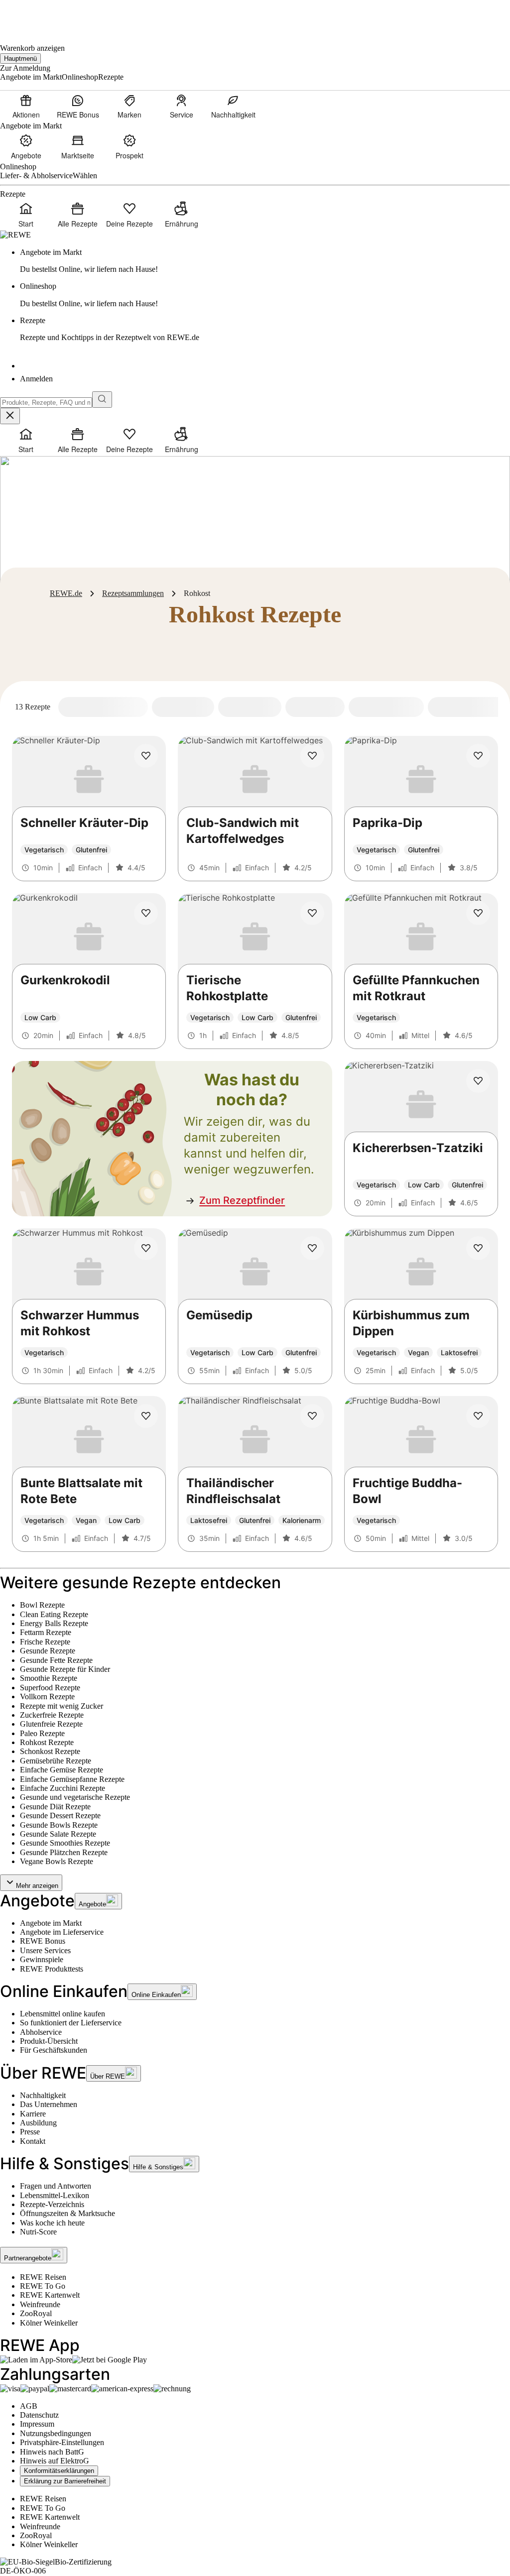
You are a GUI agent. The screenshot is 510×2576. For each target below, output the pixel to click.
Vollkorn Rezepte (47, 1697)
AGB (29, 2406)
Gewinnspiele (42, 1959)
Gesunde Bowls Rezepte (59, 1825)
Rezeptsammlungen (133, 593)
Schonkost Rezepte (50, 1751)
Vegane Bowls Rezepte (57, 1861)
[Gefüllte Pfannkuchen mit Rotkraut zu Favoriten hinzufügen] (478, 913)
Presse (30, 2132)
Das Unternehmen (49, 2104)
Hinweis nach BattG (52, 2452)
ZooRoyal (36, 2313)
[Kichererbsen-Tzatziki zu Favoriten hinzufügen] (478, 1081)
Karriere (33, 2114)
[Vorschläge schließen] (10, 416)
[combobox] (46, 403)
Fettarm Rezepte (46, 1632)
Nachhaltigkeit (43, 2095)
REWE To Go (43, 2286)
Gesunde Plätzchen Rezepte (64, 1852)
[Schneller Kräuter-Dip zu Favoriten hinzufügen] (146, 756)
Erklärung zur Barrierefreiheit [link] (65, 2481)
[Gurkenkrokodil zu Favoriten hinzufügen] (146, 913)
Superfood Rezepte (50, 1688)
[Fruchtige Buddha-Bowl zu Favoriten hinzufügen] (478, 1416)
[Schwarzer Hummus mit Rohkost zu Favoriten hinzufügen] (146, 1248)
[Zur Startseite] (34, 15)
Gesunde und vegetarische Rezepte (75, 1797)
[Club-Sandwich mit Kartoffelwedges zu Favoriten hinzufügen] (312, 756)
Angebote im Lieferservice (62, 1932)
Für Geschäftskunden (54, 2050)
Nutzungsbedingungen (56, 2433)
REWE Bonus (43, 1941)
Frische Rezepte (45, 1642)
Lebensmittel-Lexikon (55, 2195)
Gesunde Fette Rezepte (56, 1660)
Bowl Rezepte (42, 1605)
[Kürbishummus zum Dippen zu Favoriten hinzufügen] (478, 1248)
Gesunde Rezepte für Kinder (65, 1669)
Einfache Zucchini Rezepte (63, 1788)
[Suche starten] (102, 400)
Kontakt (33, 2141)
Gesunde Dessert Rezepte (60, 1815)
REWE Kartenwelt (50, 2295)
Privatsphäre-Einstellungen (62, 2442)
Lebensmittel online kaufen (63, 2014)
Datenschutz (39, 2415)
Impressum (37, 2424)
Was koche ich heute (52, 2223)
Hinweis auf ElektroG (55, 2461)
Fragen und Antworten (56, 2186)
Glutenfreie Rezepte (51, 1724)
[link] (265, 261)
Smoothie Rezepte (49, 1678)
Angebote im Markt (51, 1923)
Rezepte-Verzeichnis (52, 2204)
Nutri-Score (38, 2232)
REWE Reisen (43, 2277)
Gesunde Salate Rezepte (58, 1834)
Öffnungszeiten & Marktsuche (67, 2213)
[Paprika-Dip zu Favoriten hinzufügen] (478, 756)
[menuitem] (26, 106)
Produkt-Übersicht (49, 2041)
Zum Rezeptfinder (242, 1200)
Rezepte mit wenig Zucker (62, 1706)
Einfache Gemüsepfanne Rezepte (72, 1779)
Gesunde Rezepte (48, 1651)
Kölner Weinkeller (49, 2323)
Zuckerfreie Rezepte (52, 1715)
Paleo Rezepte (42, 1733)
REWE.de (66, 593)
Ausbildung (38, 2123)
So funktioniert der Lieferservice (71, 2023)
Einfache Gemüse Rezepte (62, 1770)
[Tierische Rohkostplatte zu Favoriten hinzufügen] (312, 913)
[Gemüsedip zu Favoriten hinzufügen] (312, 1248)
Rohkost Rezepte (47, 1742)
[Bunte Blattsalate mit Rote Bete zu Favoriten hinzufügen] (146, 1416)
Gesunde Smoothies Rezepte (65, 1843)
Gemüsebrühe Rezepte (56, 1761)
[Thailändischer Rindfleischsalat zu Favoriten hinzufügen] (312, 1416)
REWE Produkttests (52, 1969)
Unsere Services (45, 1950)
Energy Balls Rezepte (54, 1623)
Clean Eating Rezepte (54, 1614)
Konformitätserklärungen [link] (59, 2471)
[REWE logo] (15, 235)
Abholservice (41, 2032)
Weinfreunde (40, 2304)
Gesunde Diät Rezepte (55, 1807)
